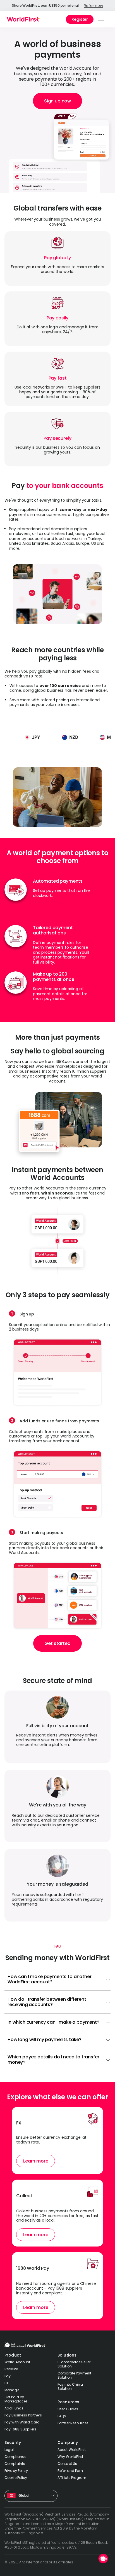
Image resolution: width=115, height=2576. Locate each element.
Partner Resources (73, 2423)
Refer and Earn (70, 2471)
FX (6, 2383)
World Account (17, 2362)
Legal (9, 2450)
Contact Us (67, 2464)
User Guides (68, 2409)
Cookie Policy (16, 2478)
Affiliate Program (72, 2478)
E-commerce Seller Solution (74, 2364)
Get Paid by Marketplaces (16, 2399)
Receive (11, 2369)
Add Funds (14, 2408)
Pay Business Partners (23, 2415)
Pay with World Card (22, 2422)
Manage (12, 2390)
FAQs (62, 2416)
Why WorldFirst (70, 2457)
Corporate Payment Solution (74, 2375)
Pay (8, 2376)
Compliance (15, 2457)
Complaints (15, 2464)
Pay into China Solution (70, 2386)
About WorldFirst (72, 2450)
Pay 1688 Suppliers (20, 2429)
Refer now (93, 6)
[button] (101, 19)
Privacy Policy (16, 2471)
